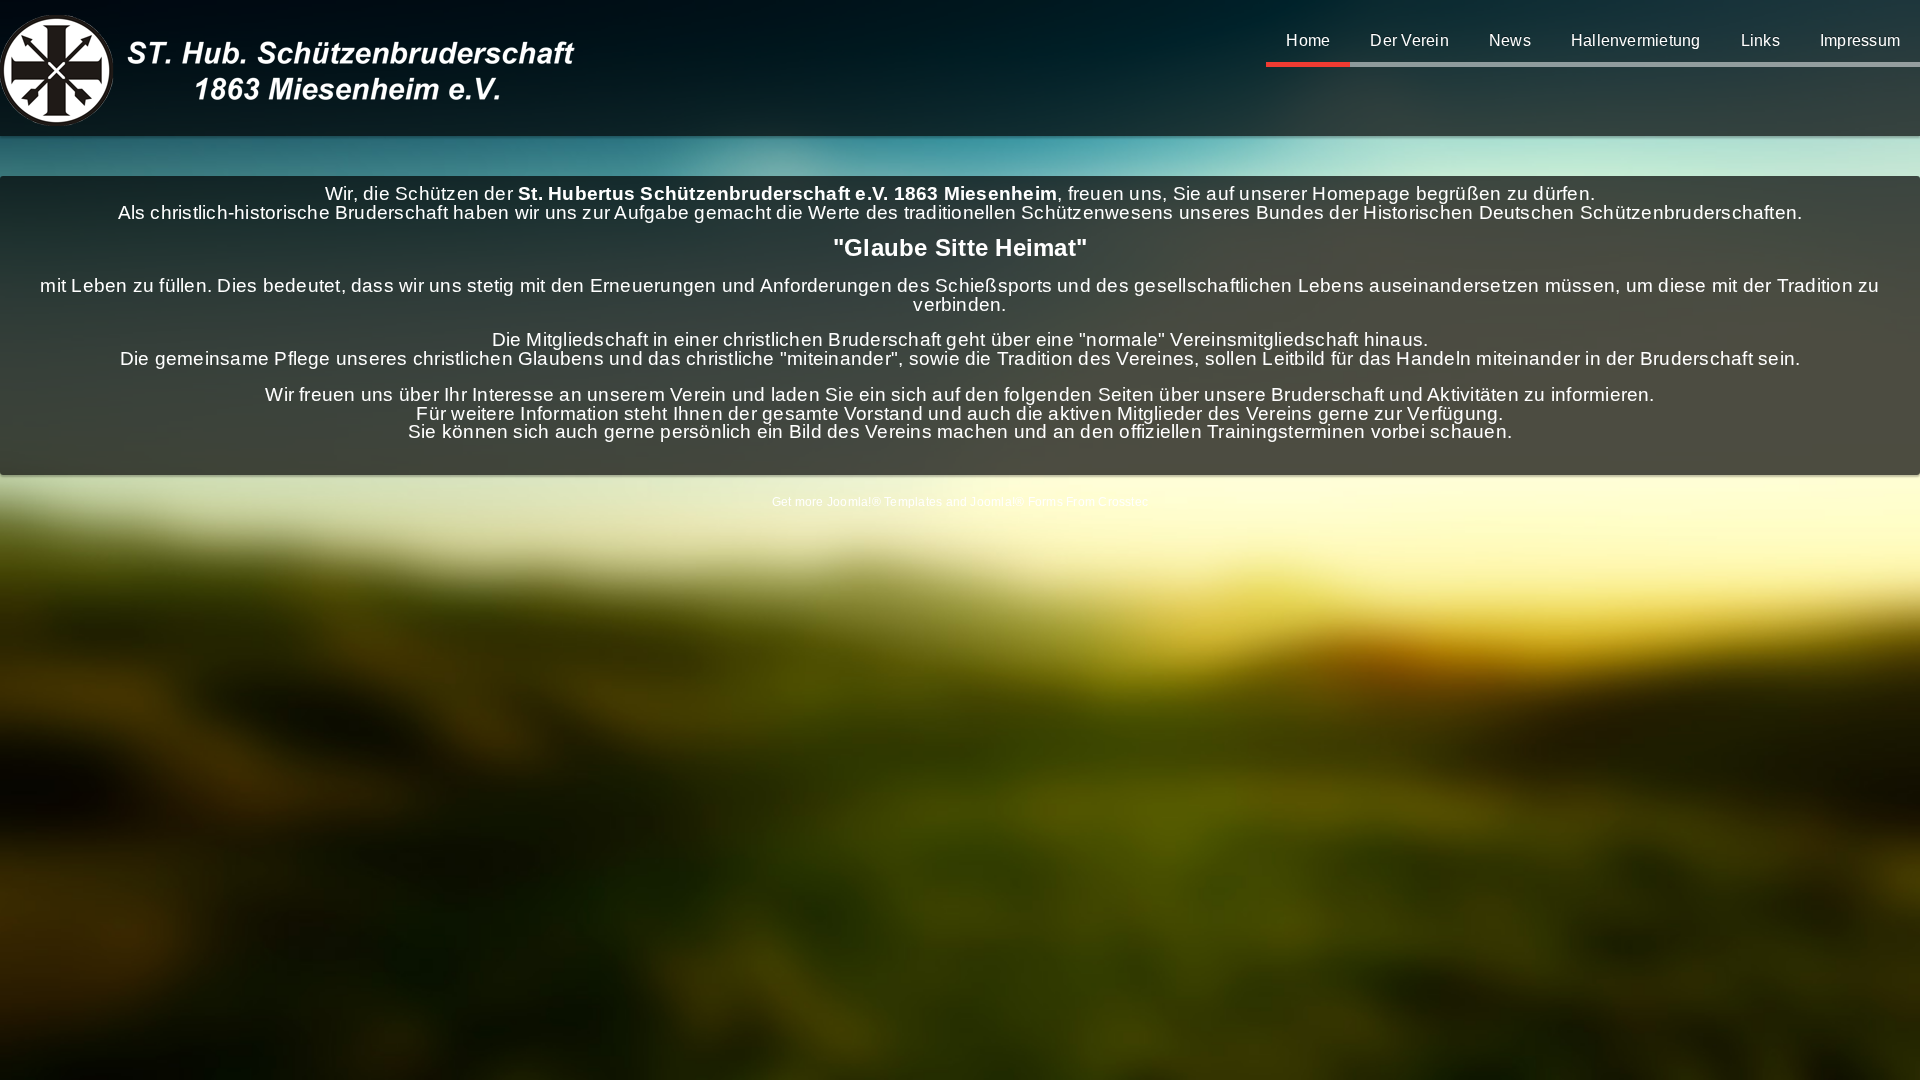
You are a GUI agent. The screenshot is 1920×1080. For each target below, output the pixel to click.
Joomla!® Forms (1016, 502)
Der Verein (1409, 40)
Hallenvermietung (1636, 40)
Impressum (1860, 40)
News (1510, 40)
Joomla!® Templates (884, 502)
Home (1308, 40)
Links (1760, 40)
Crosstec (1123, 502)
